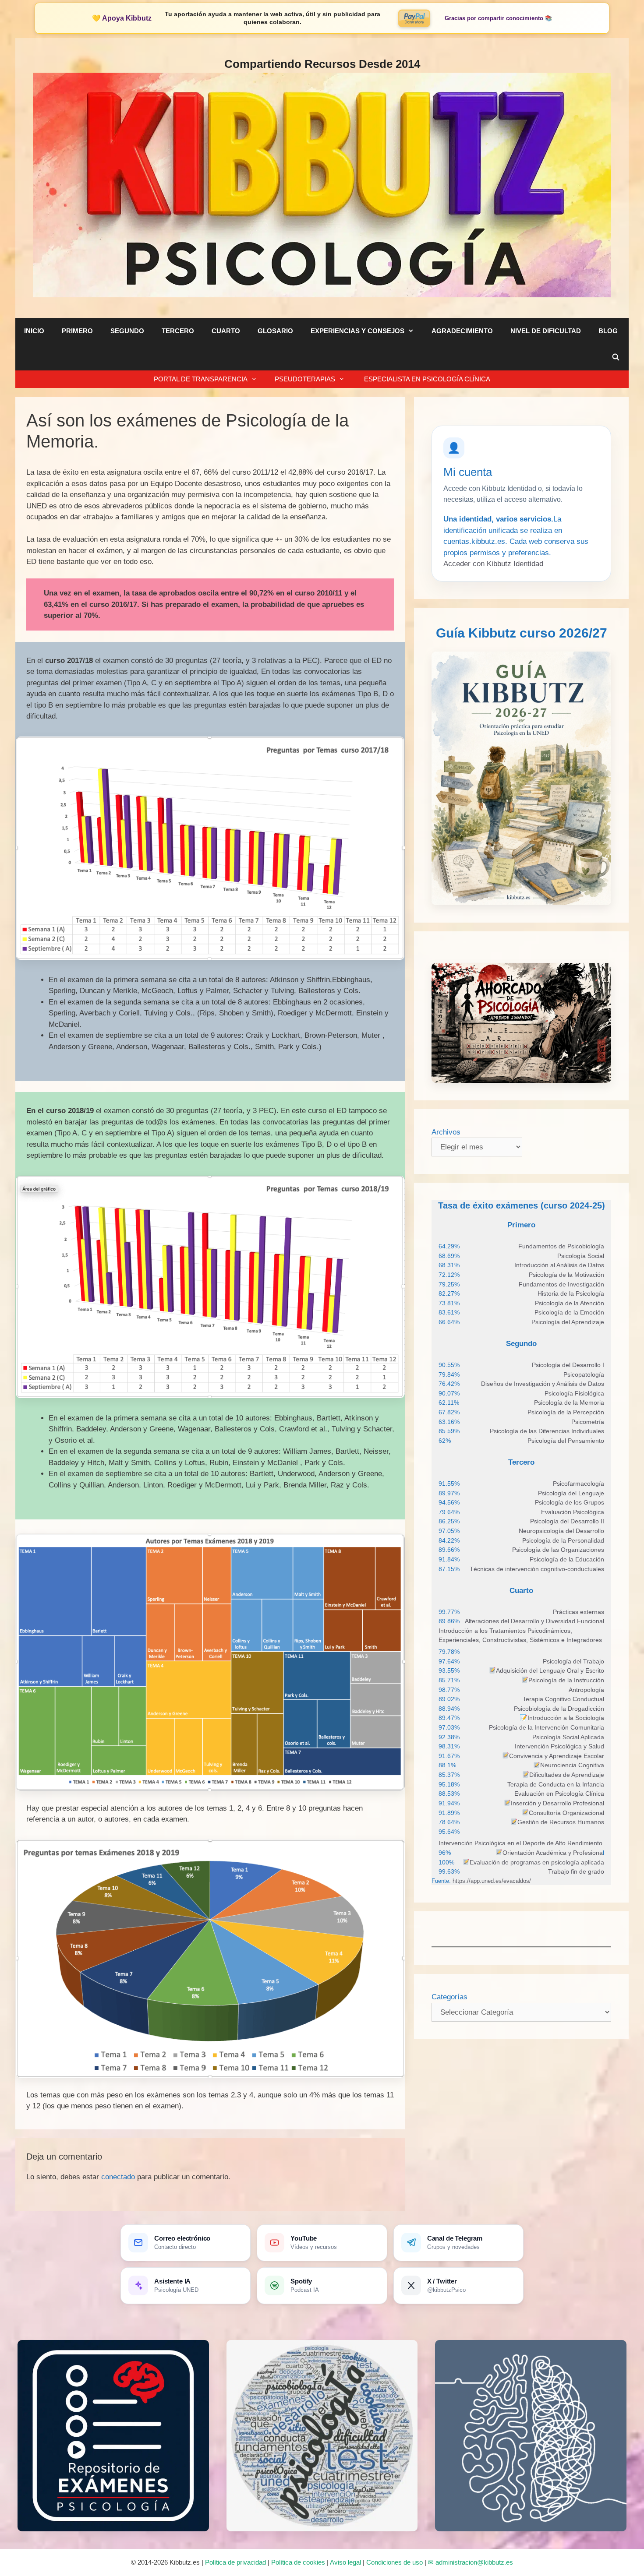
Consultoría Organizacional (566, 1813)
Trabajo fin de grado (576, 1871)
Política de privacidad (235, 2562)
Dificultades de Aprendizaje (567, 1775)
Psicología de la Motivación (566, 1275)
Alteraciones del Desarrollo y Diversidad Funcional (534, 1621)
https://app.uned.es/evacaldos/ (491, 1881)
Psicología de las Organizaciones (558, 1550)
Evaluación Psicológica (573, 1512)
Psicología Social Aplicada (568, 1737)
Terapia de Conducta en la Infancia (556, 1784)
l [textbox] (553, 1853)
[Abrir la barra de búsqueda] (616, 357)
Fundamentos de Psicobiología (561, 1246)
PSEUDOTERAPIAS (305, 379)
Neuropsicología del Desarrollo (561, 1531)
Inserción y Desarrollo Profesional (557, 1803)
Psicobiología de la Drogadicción (559, 1709)
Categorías (449, 1997)
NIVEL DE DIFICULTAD (546, 331)
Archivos (446, 1132)
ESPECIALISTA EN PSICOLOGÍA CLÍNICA (426, 379)
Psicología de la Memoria (569, 1403)
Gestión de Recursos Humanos (561, 1822)
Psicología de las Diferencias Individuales (547, 1431)
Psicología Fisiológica (574, 1393)
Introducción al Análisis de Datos (559, 1265)
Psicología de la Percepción (566, 1412)
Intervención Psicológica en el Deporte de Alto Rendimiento (520, 1843)
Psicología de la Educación (567, 1559)
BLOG (608, 331)
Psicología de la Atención (570, 1303)
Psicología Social (581, 1256)
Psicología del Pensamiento (566, 1441)
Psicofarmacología (579, 1484)
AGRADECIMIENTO (462, 331)
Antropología (586, 1690)
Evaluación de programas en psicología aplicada (537, 1862)
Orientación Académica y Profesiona (553, 1853)
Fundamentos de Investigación (561, 1284)
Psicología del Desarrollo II (567, 1521)
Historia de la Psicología (571, 1293)
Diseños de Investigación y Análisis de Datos (543, 1384)
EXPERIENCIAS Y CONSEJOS (357, 331)
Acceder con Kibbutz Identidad (493, 564)
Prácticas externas (579, 1612)
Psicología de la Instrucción (566, 1680)
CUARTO (226, 331)
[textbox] (561, 1247)
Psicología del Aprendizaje (568, 1322)
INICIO (34, 331)
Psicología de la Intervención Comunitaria (547, 1727)
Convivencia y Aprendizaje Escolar (557, 1756)
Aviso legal (345, 2562)
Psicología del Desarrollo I (568, 1365)
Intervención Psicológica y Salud (559, 1746)
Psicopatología (584, 1374)
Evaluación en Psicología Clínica (559, 1794)
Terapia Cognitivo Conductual (563, 1699)
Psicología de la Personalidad (563, 1540)
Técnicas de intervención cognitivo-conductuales (537, 1569)
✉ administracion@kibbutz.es (471, 2562)
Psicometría (588, 1422)
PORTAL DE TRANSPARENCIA (201, 379)
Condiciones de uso (395, 2562)
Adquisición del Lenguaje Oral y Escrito (550, 1670)
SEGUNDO (127, 331)
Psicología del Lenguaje (571, 1493)
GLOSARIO (275, 331)
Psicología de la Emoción (569, 1312)
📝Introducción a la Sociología (562, 1718)
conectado (118, 2177)
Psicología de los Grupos (570, 1502)
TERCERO (178, 331)
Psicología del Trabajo (573, 1661)
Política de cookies (298, 2562)
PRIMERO (77, 331)
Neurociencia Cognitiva (572, 1765)
